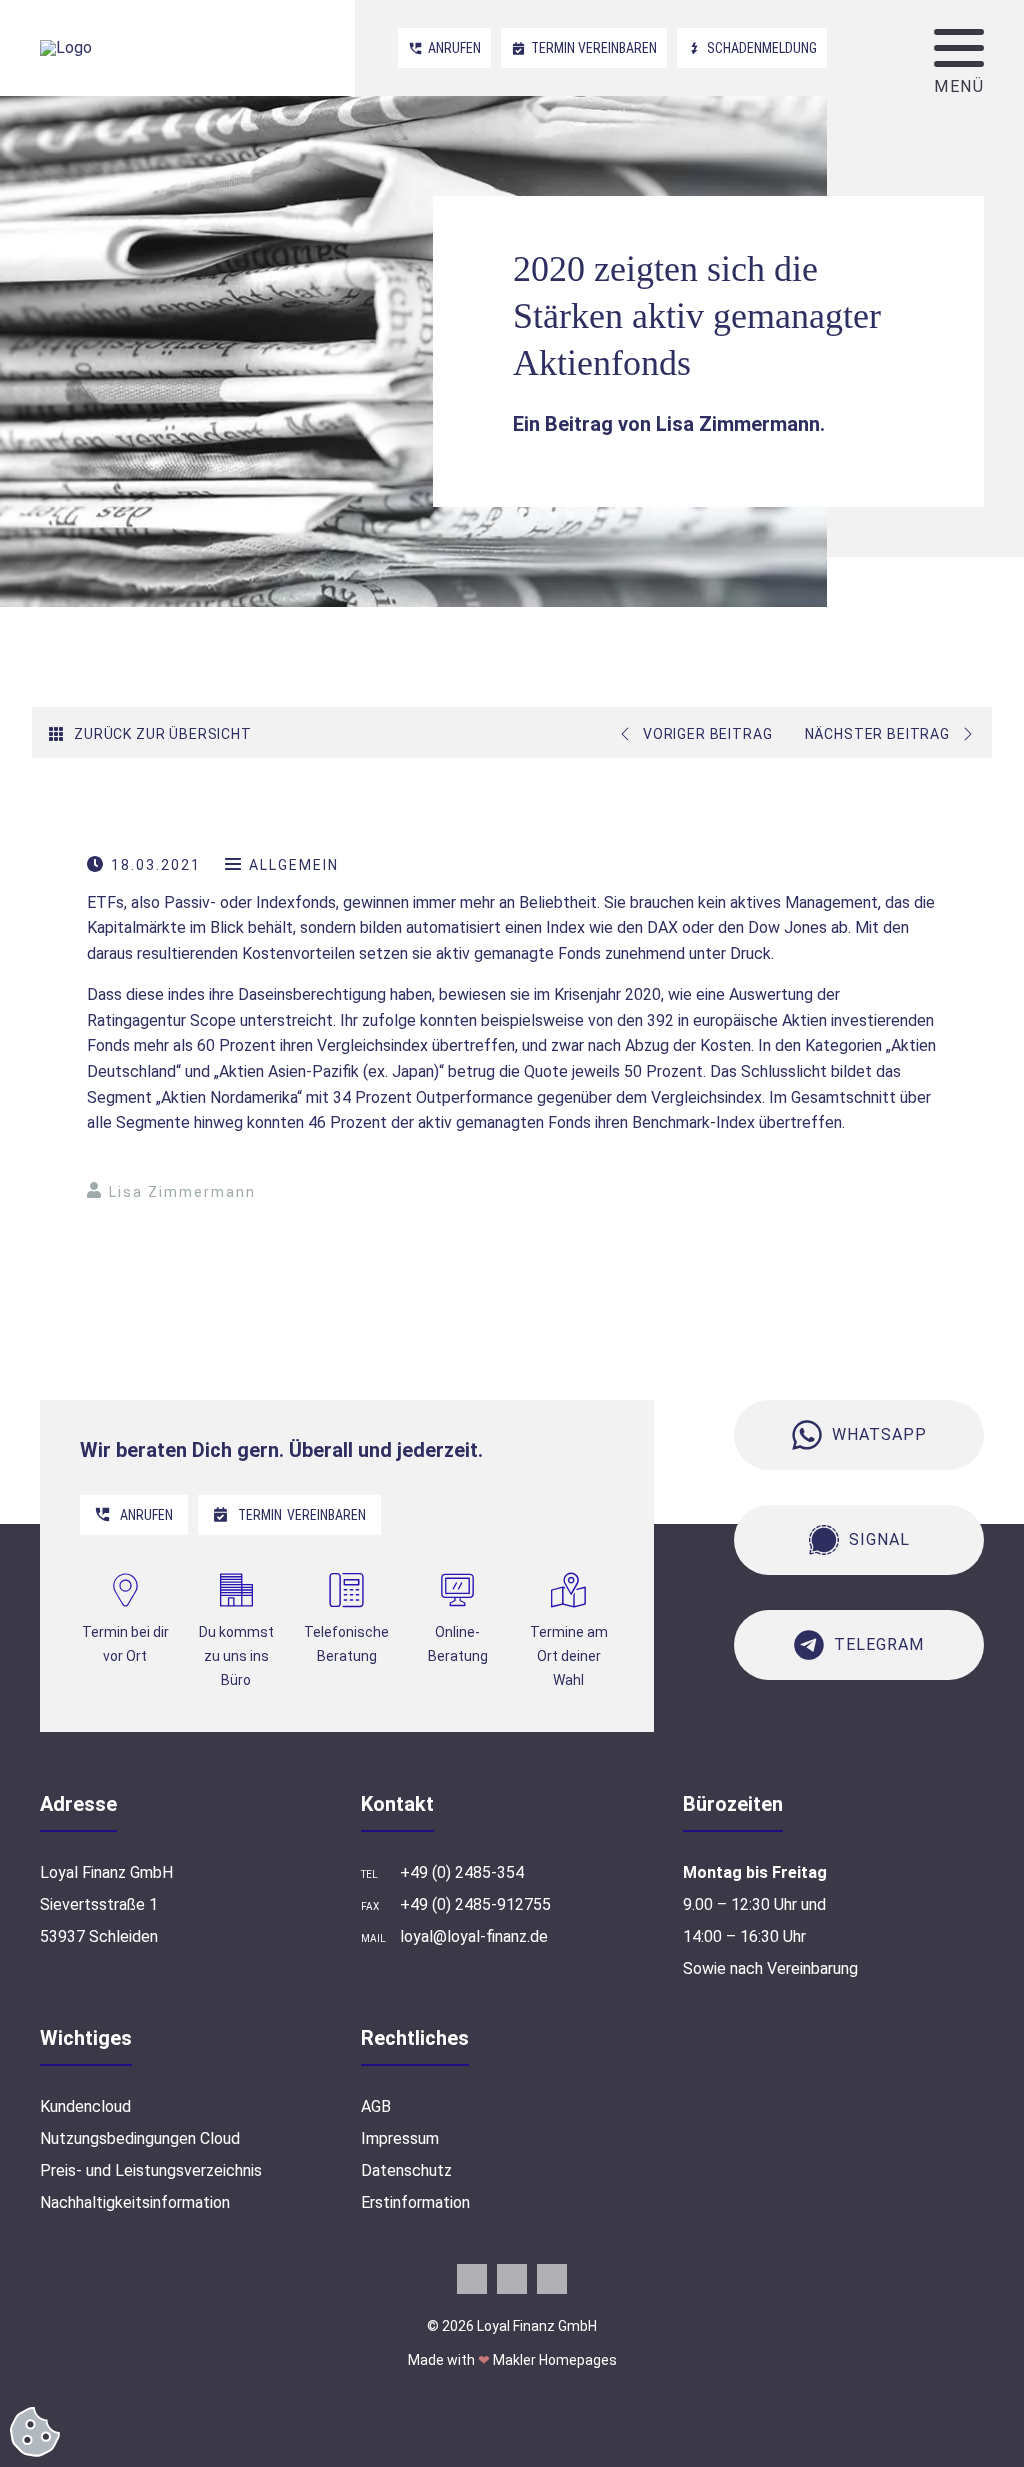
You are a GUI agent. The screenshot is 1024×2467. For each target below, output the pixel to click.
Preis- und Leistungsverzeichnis (151, 2170)
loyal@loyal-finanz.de (474, 1936)
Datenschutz (406, 2170)
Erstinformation (415, 2202)
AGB (376, 2106)
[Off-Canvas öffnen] (959, 48)
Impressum (400, 2138)
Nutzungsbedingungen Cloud (140, 2138)
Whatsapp (879, 1434)
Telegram (879, 1644)
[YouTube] (512, 2279)
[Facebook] (472, 2279)
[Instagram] (552, 2279)
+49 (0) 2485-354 (462, 1872)
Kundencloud (85, 2106)
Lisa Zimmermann (182, 1192)
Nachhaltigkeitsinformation (135, 2202)
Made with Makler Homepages (512, 2360)
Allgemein (294, 865)
